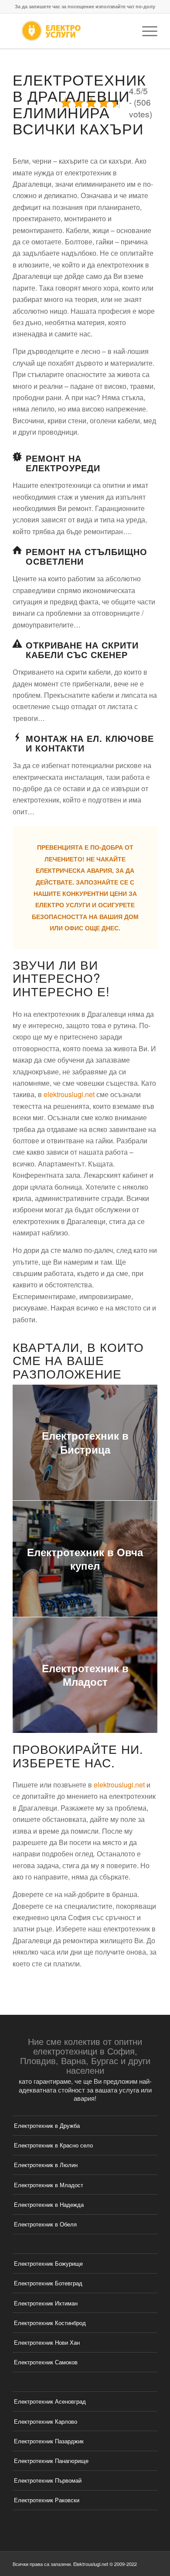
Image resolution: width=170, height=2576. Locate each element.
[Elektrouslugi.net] (70, 31)
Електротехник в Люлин (46, 2165)
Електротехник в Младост (49, 2185)
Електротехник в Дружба (47, 2125)
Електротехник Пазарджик (49, 2441)
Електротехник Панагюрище (51, 2461)
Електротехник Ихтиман (46, 2303)
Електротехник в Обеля (45, 2224)
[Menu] (145, 31)
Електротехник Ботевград (48, 2283)
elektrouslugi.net (69, 1094)
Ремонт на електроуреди (63, 463)
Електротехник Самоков (46, 2362)
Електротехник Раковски (47, 2500)
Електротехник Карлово (46, 2421)
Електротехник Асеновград (50, 2401)
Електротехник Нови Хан (47, 2342)
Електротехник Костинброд (50, 2323)
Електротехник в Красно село (53, 2145)
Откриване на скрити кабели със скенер (82, 650)
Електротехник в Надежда (49, 2204)
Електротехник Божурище (48, 2263)
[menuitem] (145, 31)
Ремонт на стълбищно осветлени (87, 556)
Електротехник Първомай (48, 2480)
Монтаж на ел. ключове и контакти (90, 743)
